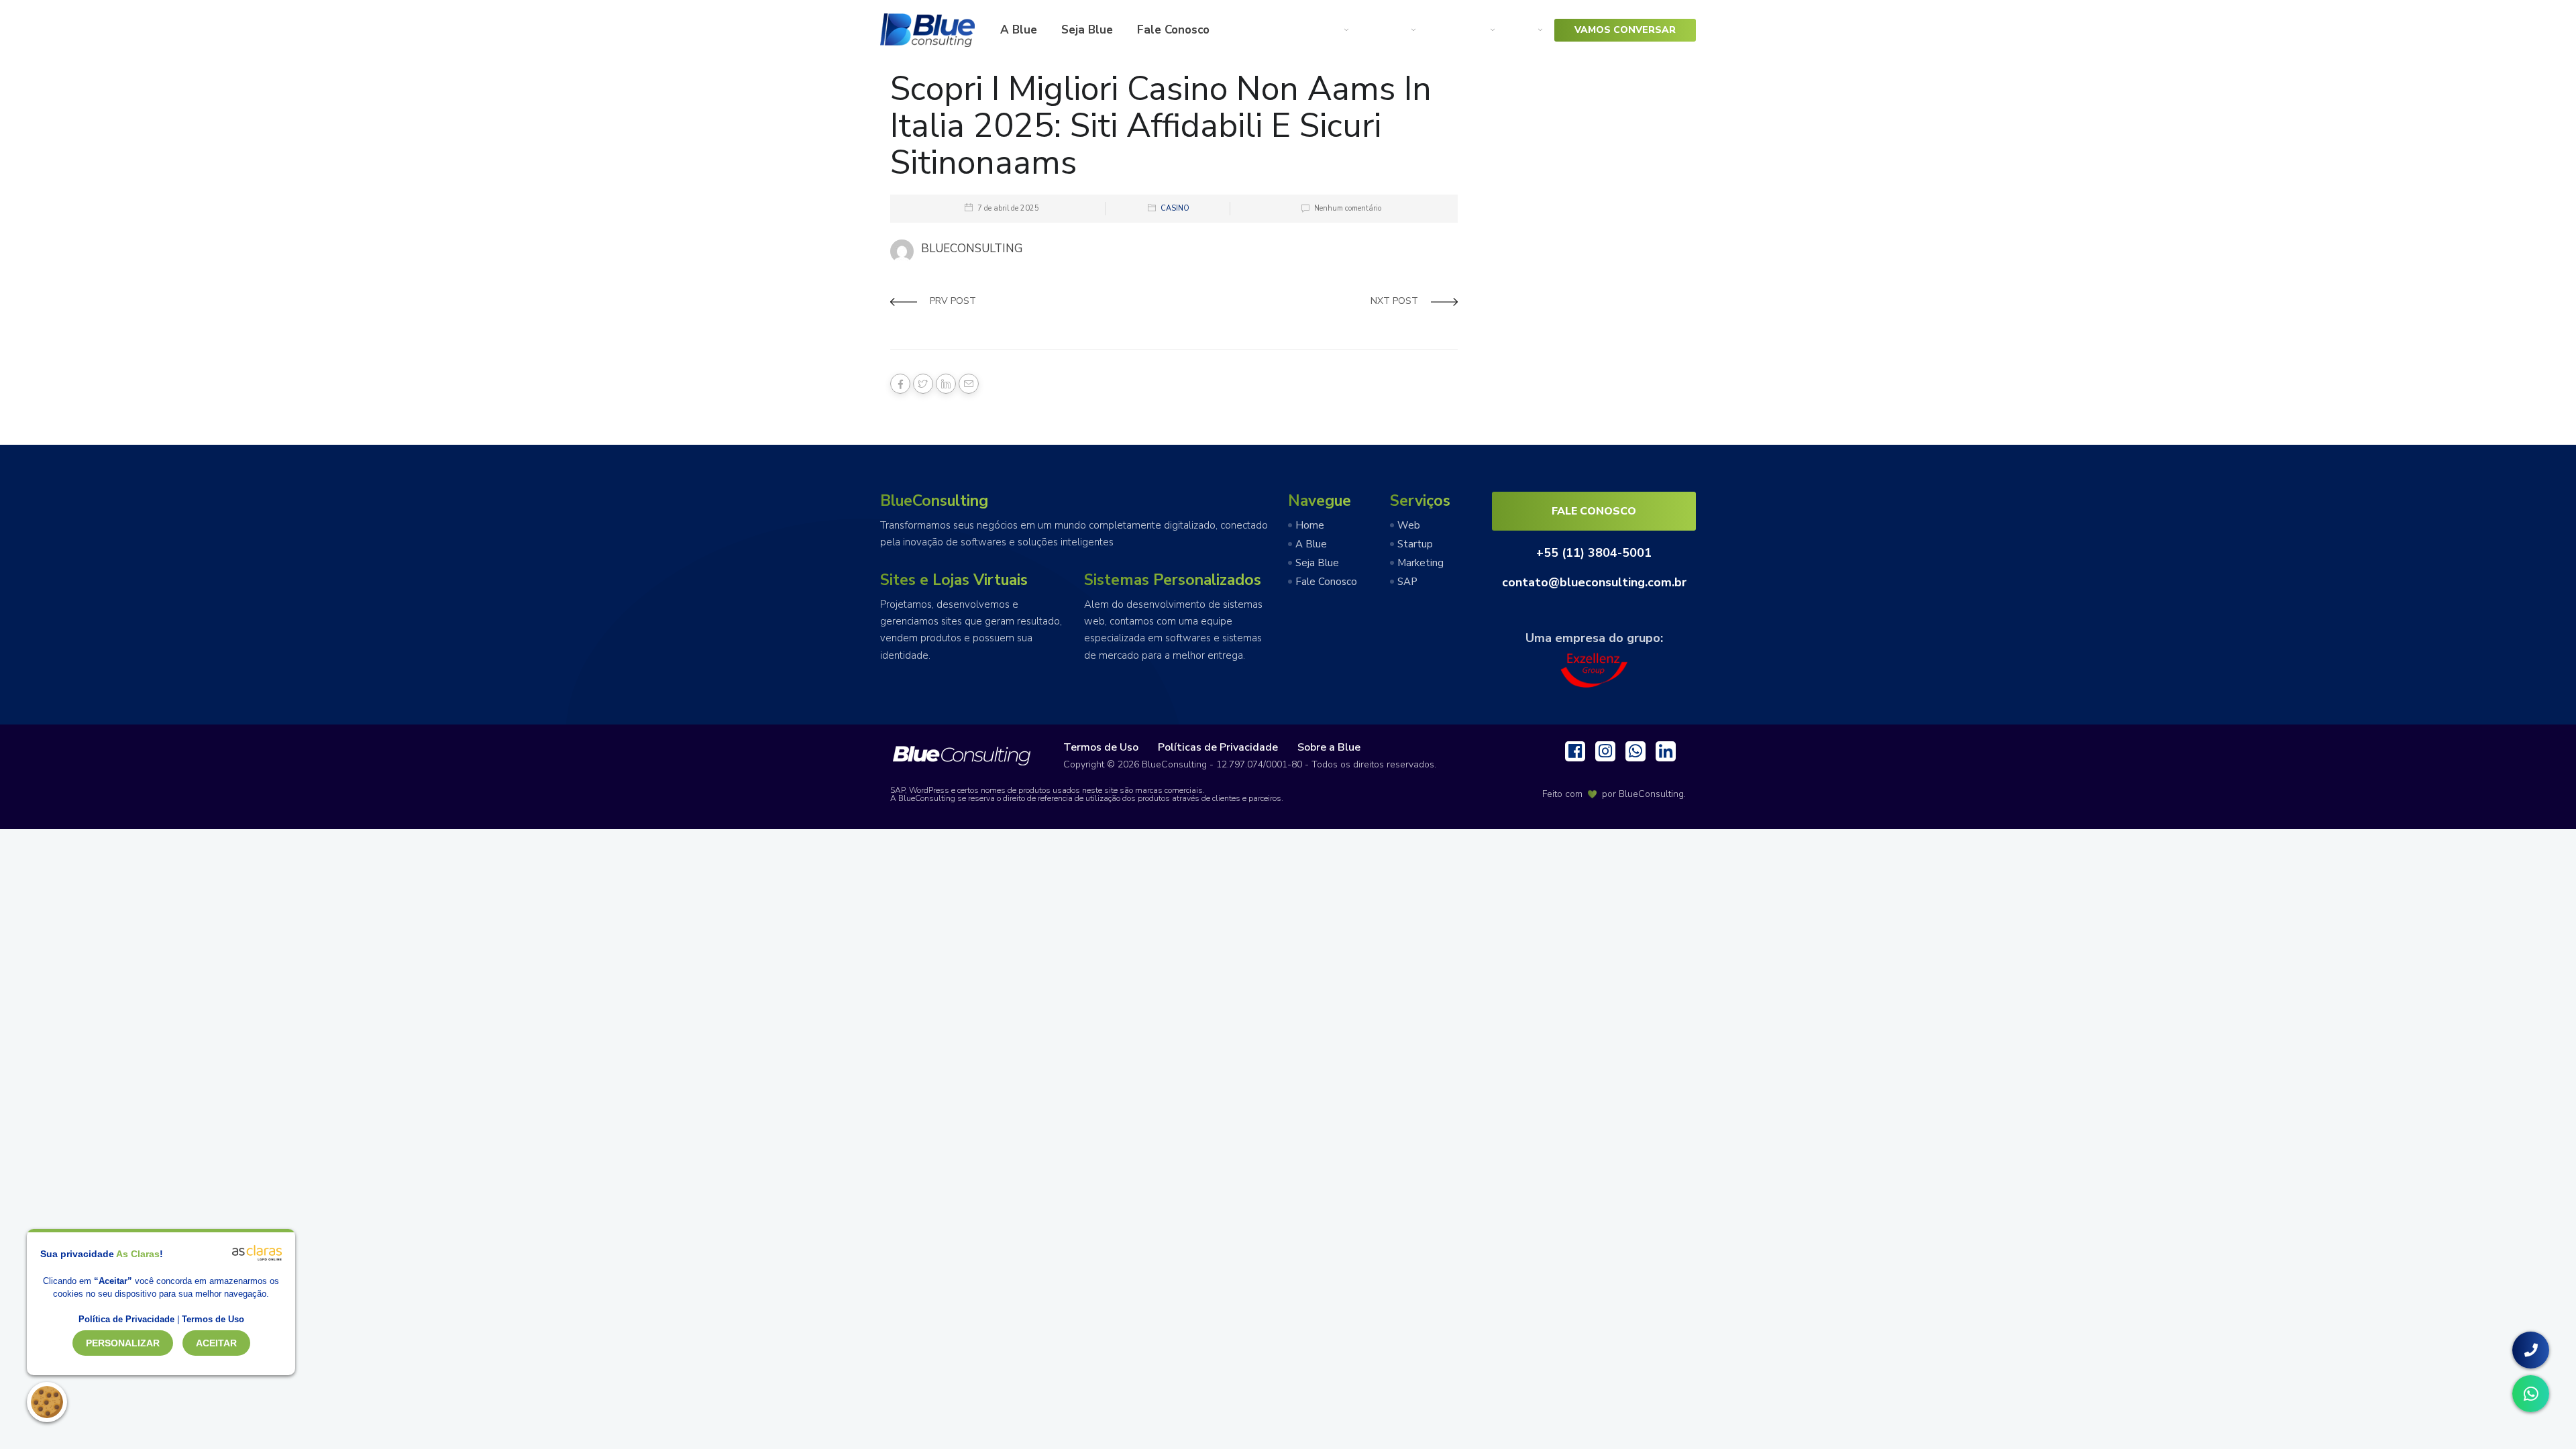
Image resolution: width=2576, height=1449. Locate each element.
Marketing (1457, 30)
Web (1326, 30)
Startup (1384, 30)
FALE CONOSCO (1594, 511)
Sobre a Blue (1329, 747)
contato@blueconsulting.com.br (1594, 582)
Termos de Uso (1101, 747)
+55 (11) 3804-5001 (1594, 553)
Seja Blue (1087, 30)
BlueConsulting (1651, 794)
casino (1175, 208)
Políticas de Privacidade (1218, 747)
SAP (1520, 30)
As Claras (138, 1254)
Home (1310, 525)
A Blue (1019, 30)
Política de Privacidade (126, 1319)
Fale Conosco (1173, 30)
